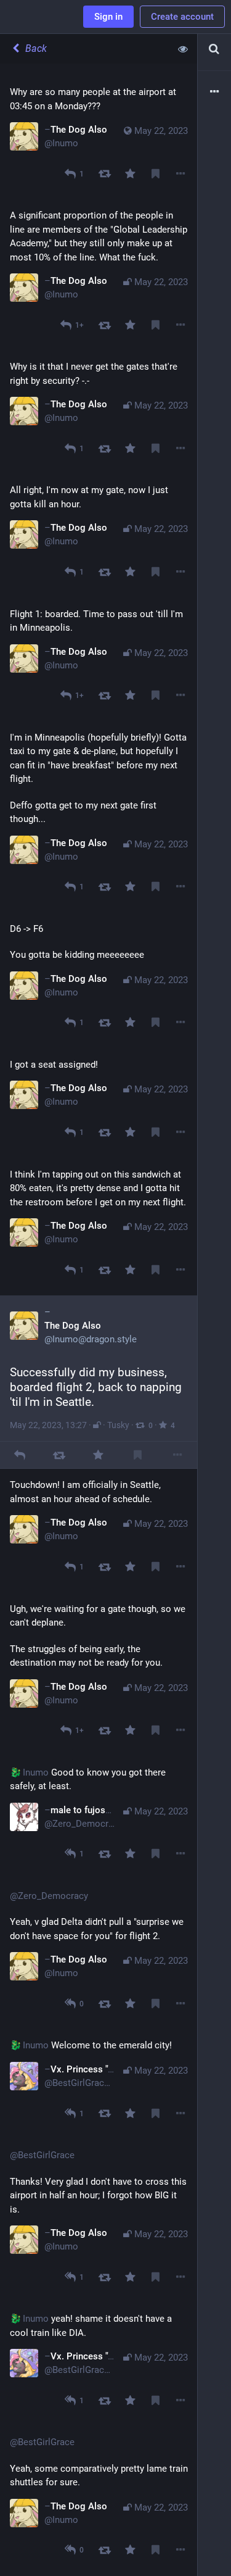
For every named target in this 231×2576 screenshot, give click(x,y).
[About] (214, 92)
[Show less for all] (183, 49)
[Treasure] (130, 174)
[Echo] (104, 174)
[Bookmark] (156, 174)
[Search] (214, 49)
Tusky (118, 1425)
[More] (181, 174)
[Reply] (19, 1455)
